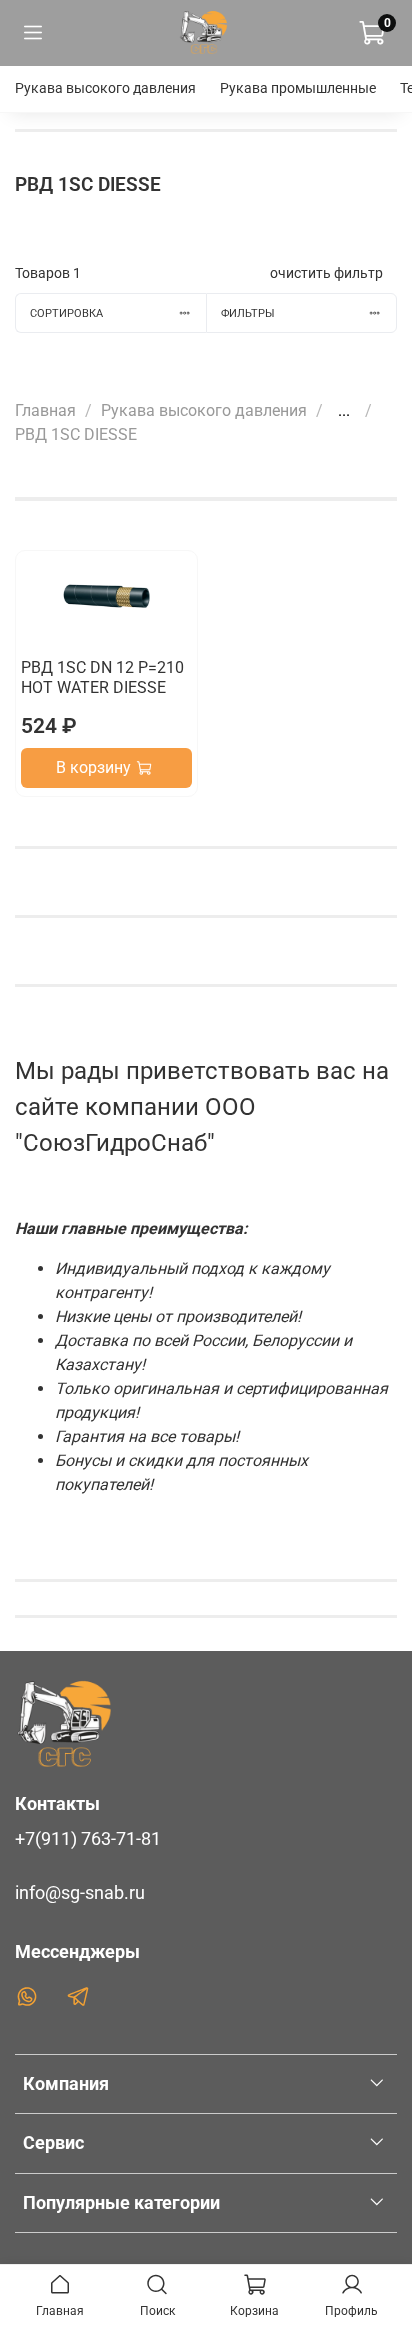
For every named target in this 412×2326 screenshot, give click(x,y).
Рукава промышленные (298, 88)
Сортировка (66, 313)
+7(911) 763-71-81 (88, 1839)
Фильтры (248, 313)
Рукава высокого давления (105, 88)
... (344, 411)
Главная (45, 410)
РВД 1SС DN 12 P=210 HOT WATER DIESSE (102, 677)
